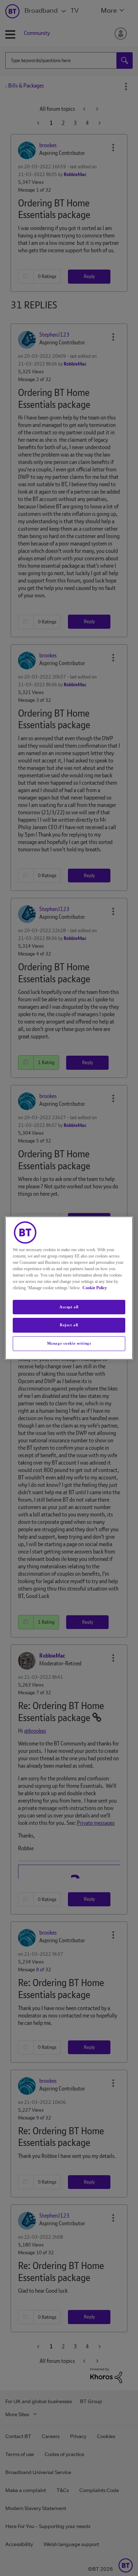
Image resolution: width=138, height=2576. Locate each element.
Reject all (69, 1325)
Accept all (69, 1307)
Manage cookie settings (69, 1343)
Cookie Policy (95, 1288)
